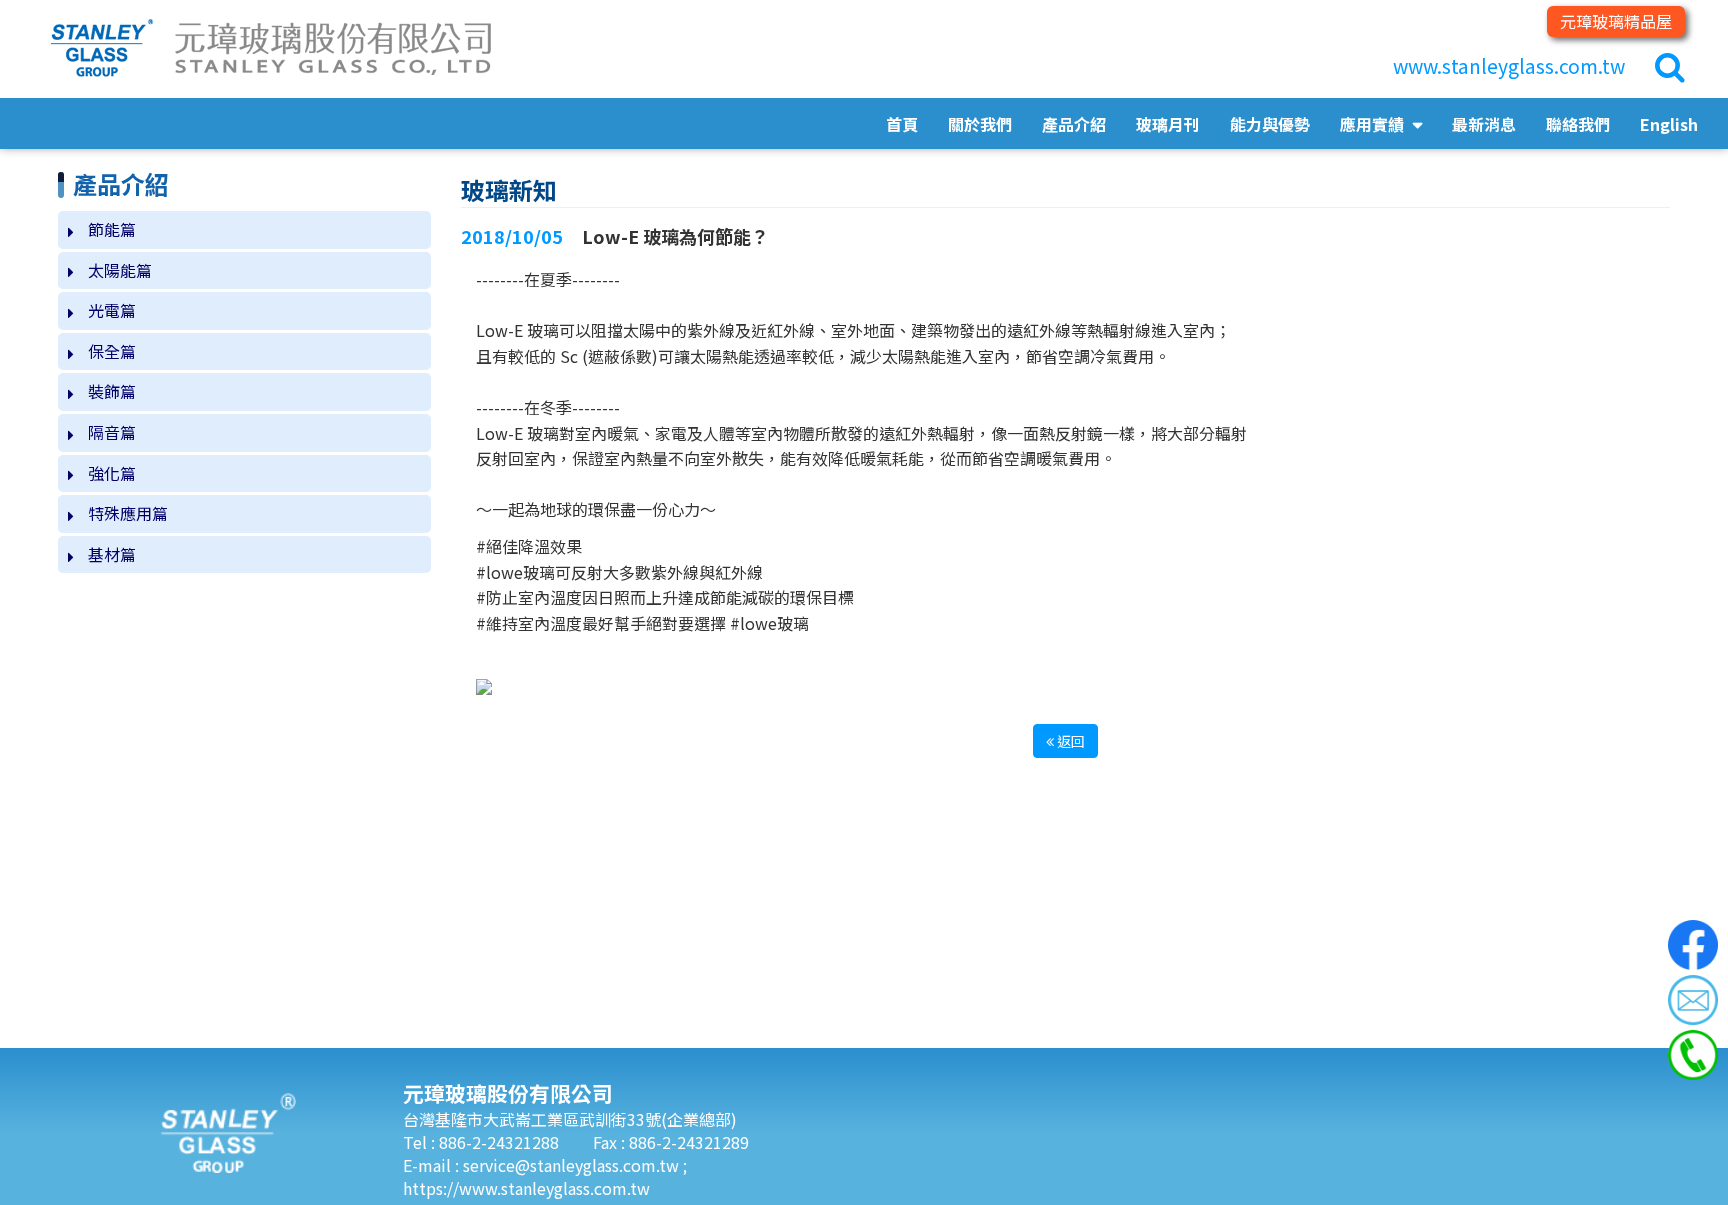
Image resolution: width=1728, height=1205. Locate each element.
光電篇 (112, 310)
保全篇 (112, 351)
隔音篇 (112, 432)
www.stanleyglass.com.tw (1509, 66)
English (1669, 124)
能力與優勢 (1270, 124)
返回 (1069, 741)
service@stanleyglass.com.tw (573, 1165)
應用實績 (1374, 124)
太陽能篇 (120, 270)
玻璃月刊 (1168, 124)
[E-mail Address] (1693, 1000)
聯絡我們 (1578, 124)
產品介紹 (1074, 124)
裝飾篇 (112, 391)
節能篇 (112, 229)
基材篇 (112, 554)
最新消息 (1484, 124)
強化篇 (112, 473)
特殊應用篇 (128, 513)
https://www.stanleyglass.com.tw (526, 1188)
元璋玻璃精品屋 (1616, 21)
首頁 (902, 124)
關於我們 (980, 124)
